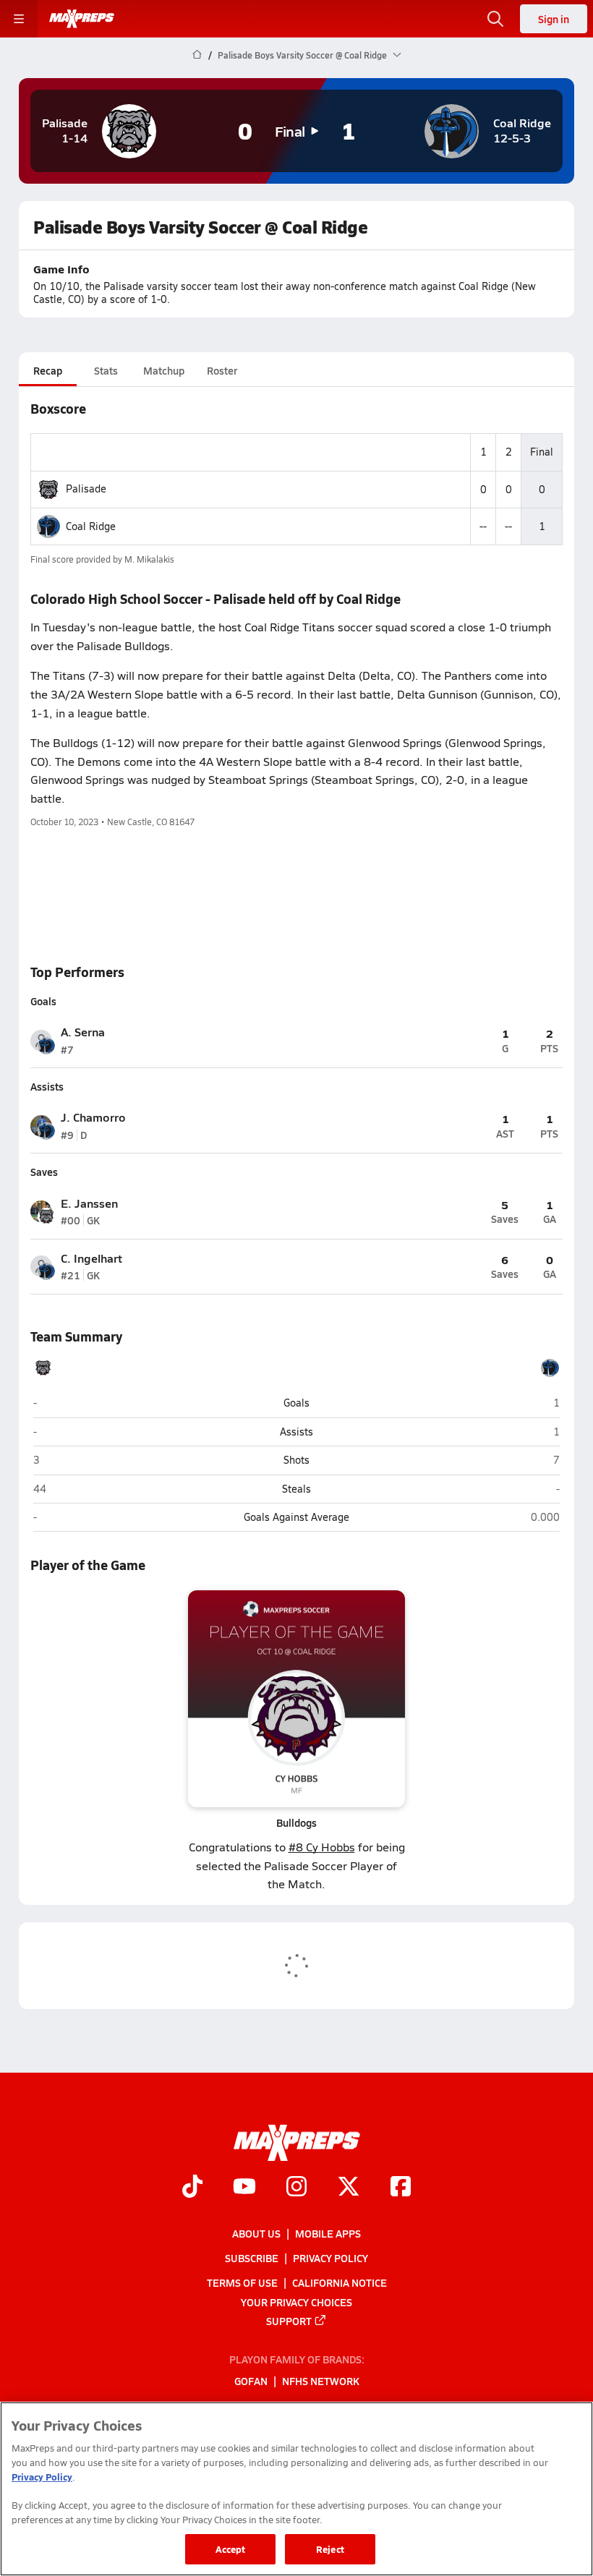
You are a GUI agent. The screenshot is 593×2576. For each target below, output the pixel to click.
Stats (106, 370)
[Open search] (495, 19)
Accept (231, 2549)
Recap (48, 370)
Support (289, 2321)
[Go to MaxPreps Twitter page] (349, 2188)
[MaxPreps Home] (82, 19)
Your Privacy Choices (296, 2302)
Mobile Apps (328, 2233)
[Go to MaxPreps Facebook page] (401, 2188)
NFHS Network (321, 2381)
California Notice (340, 2282)
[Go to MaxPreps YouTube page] (244, 2188)
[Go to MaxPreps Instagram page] (296, 2188)
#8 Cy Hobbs (322, 1847)
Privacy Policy (330, 2258)
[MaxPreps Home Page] (197, 55)
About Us (256, 2233)
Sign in (554, 19)
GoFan (251, 2381)
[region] (296, 2489)
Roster (222, 370)
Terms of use (242, 2282)
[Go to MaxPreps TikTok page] (192, 2188)
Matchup (164, 370)
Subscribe (252, 2258)
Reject (330, 2549)
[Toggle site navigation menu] (19, 19)
